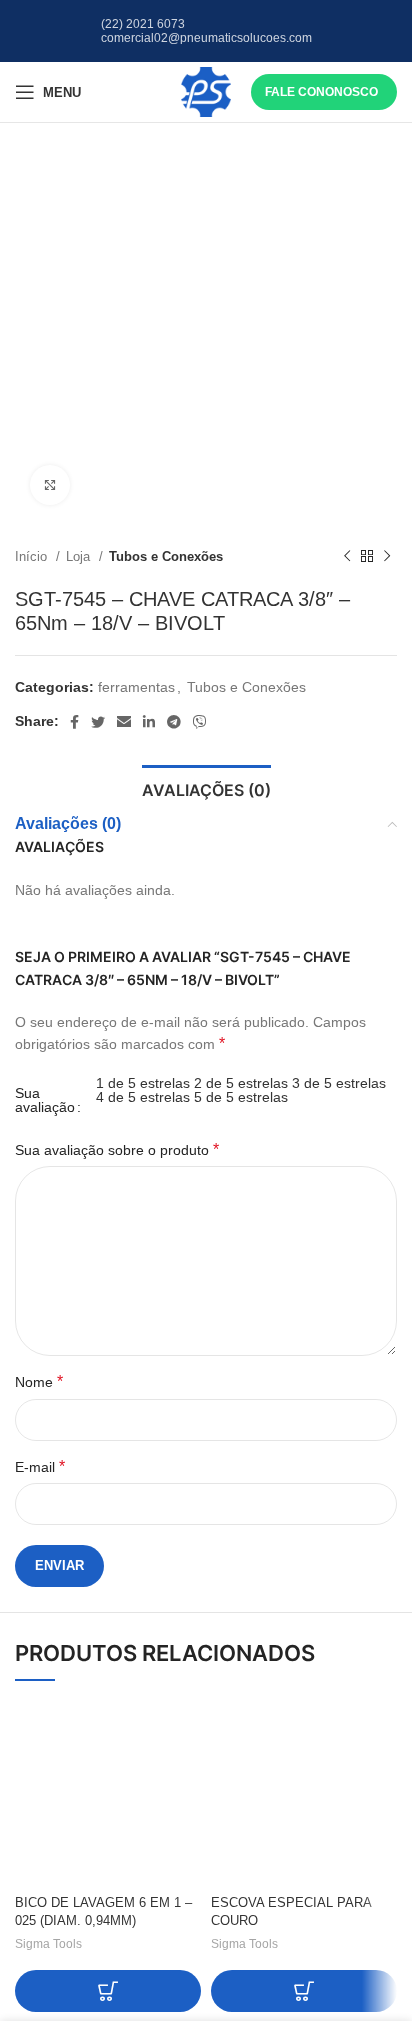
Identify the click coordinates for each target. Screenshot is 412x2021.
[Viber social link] (200, 722)
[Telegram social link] (174, 722)
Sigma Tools (48, 1944)
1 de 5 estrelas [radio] (143, 1083)
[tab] (206, 788)
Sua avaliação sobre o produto (117, 1149)
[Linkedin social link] (149, 722)
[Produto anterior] (347, 557)
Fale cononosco (321, 92)
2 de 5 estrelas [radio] (241, 1083)
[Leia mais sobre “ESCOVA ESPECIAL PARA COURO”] (304, 1991)
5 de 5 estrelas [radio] (241, 1097)
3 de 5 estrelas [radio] (339, 1083)
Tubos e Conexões (166, 556)
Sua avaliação (45, 1100)
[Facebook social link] (74, 722)
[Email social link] (124, 722)
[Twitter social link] (98, 722)
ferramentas (136, 687)
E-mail (40, 1466)
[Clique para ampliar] (50, 485)
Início (33, 556)
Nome (39, 1381)
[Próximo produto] (387, 557)
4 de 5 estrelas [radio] (143, 1097)
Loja (80, 556)
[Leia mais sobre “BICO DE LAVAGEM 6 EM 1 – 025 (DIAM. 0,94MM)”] (108, 1991)
